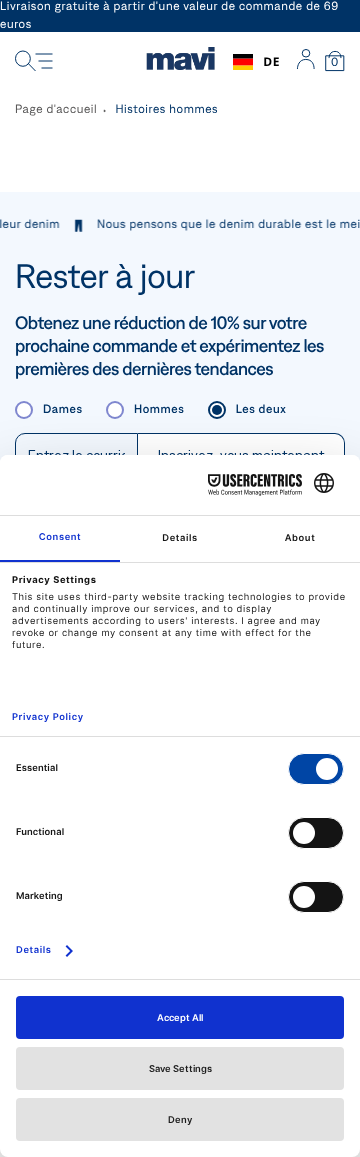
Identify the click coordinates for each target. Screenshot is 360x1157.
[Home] (180, 62)
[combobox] (256, 62)
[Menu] (34, 62)
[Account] (305, 62)
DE (271, 61)
